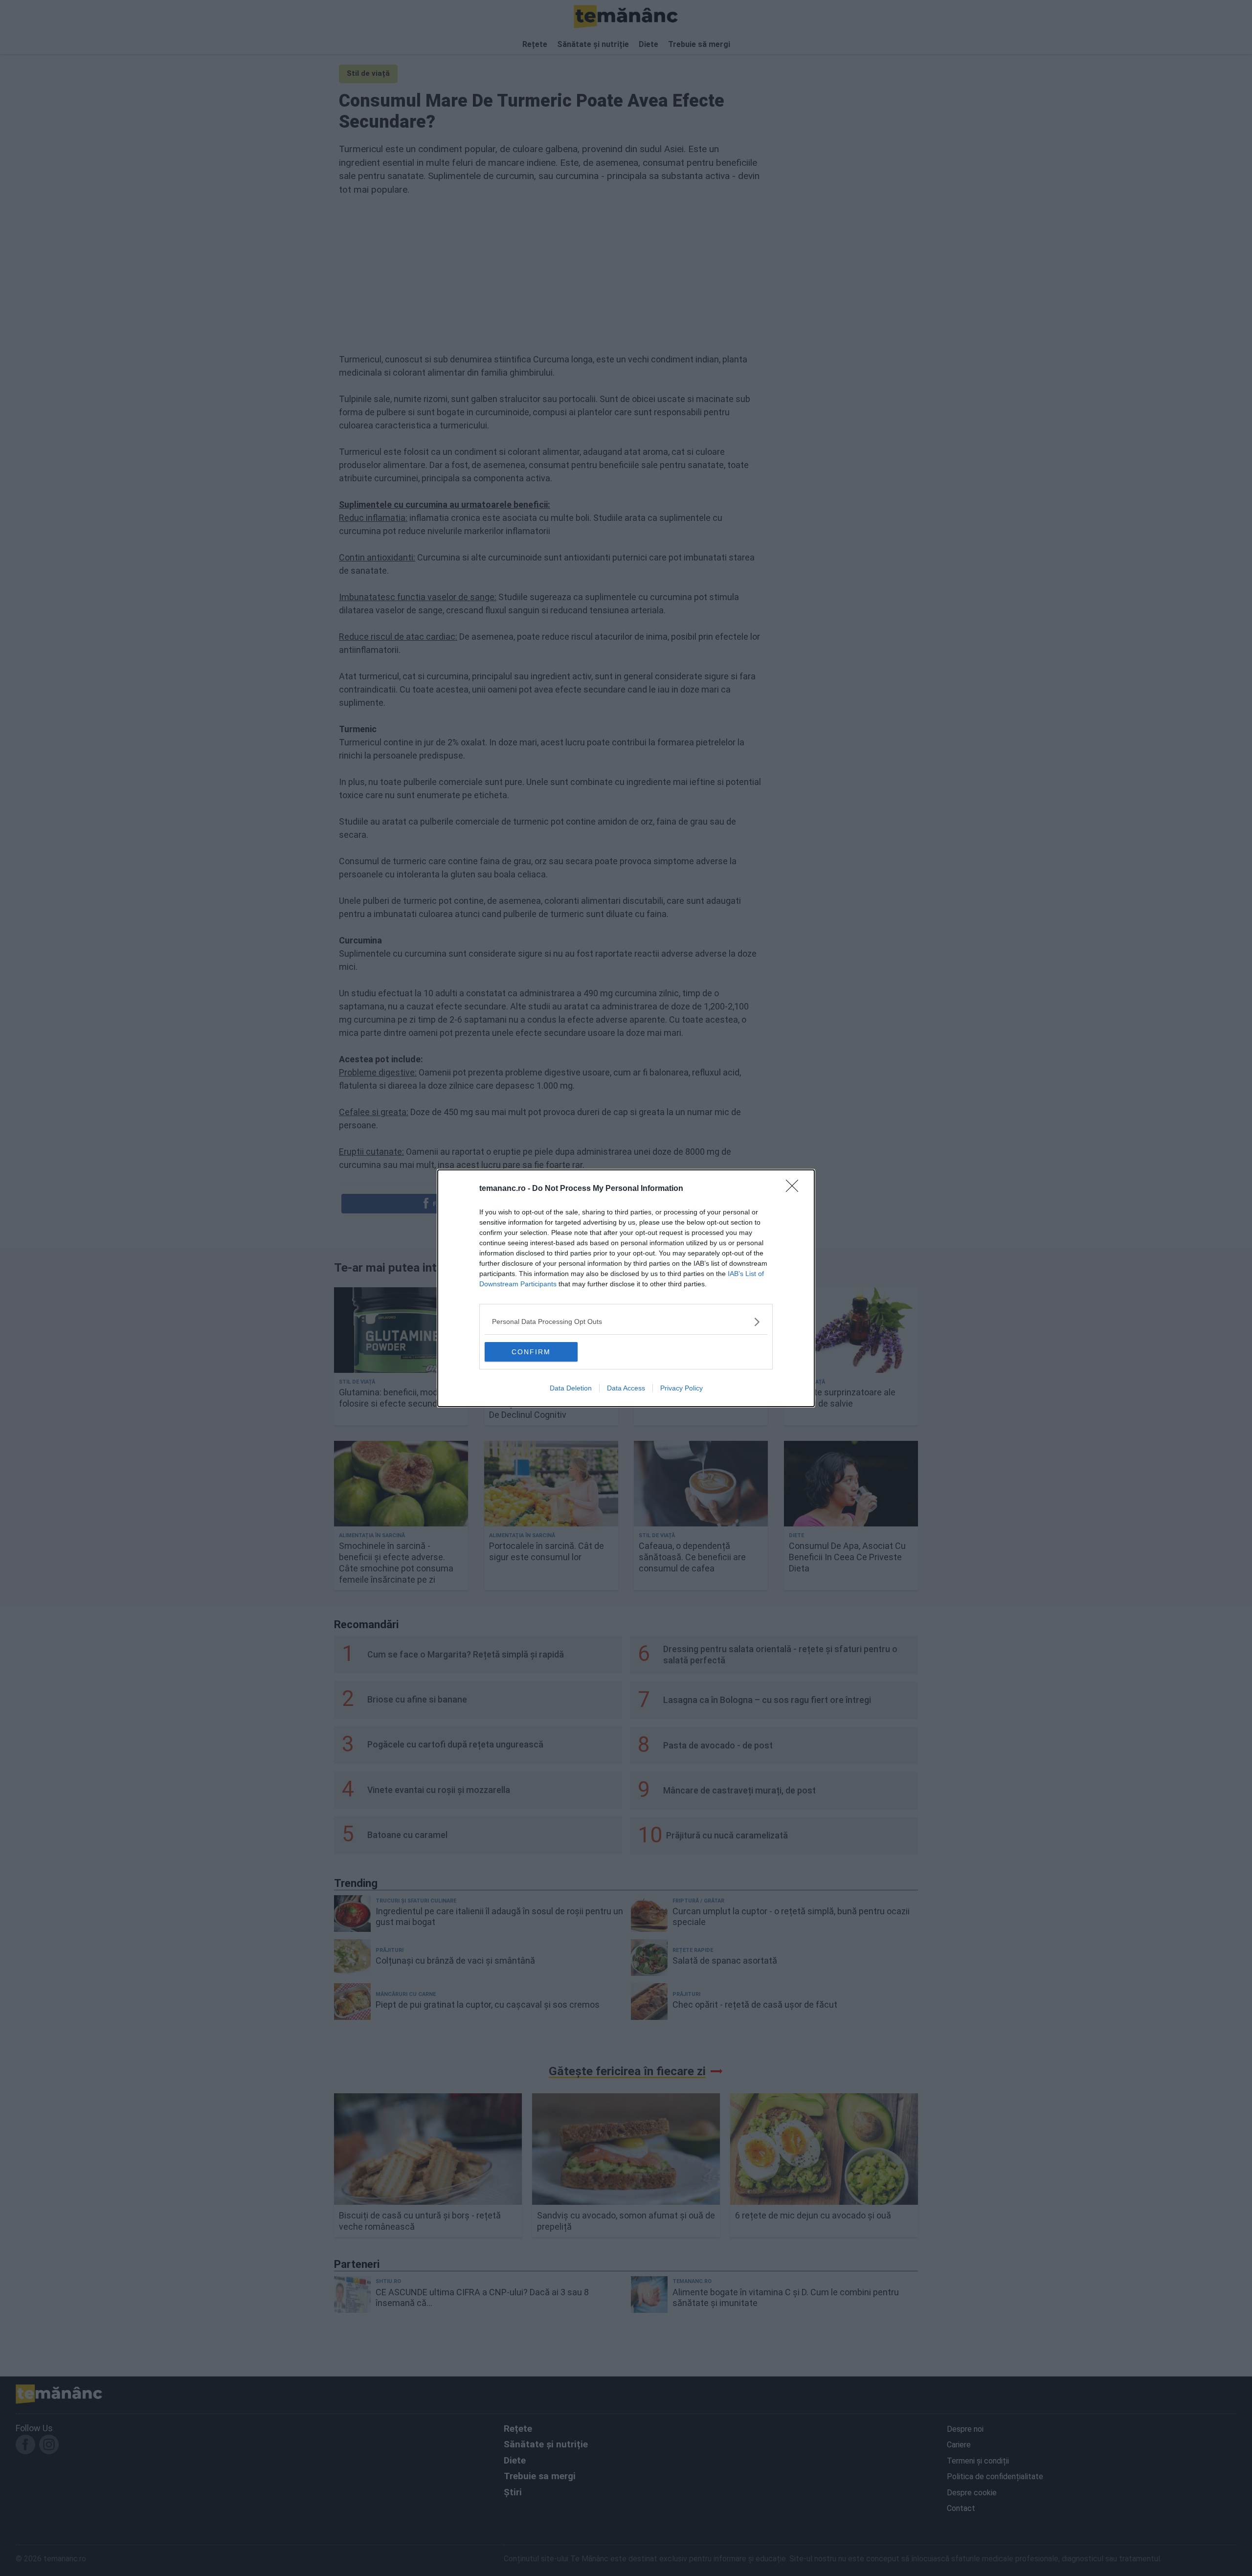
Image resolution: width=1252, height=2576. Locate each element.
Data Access (626, 1388)
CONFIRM (531, 1352)
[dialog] (626, 1288)
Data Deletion (571, 1388)
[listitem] (626, 1322)
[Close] (795, 1189)
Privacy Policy (682, 1388)
